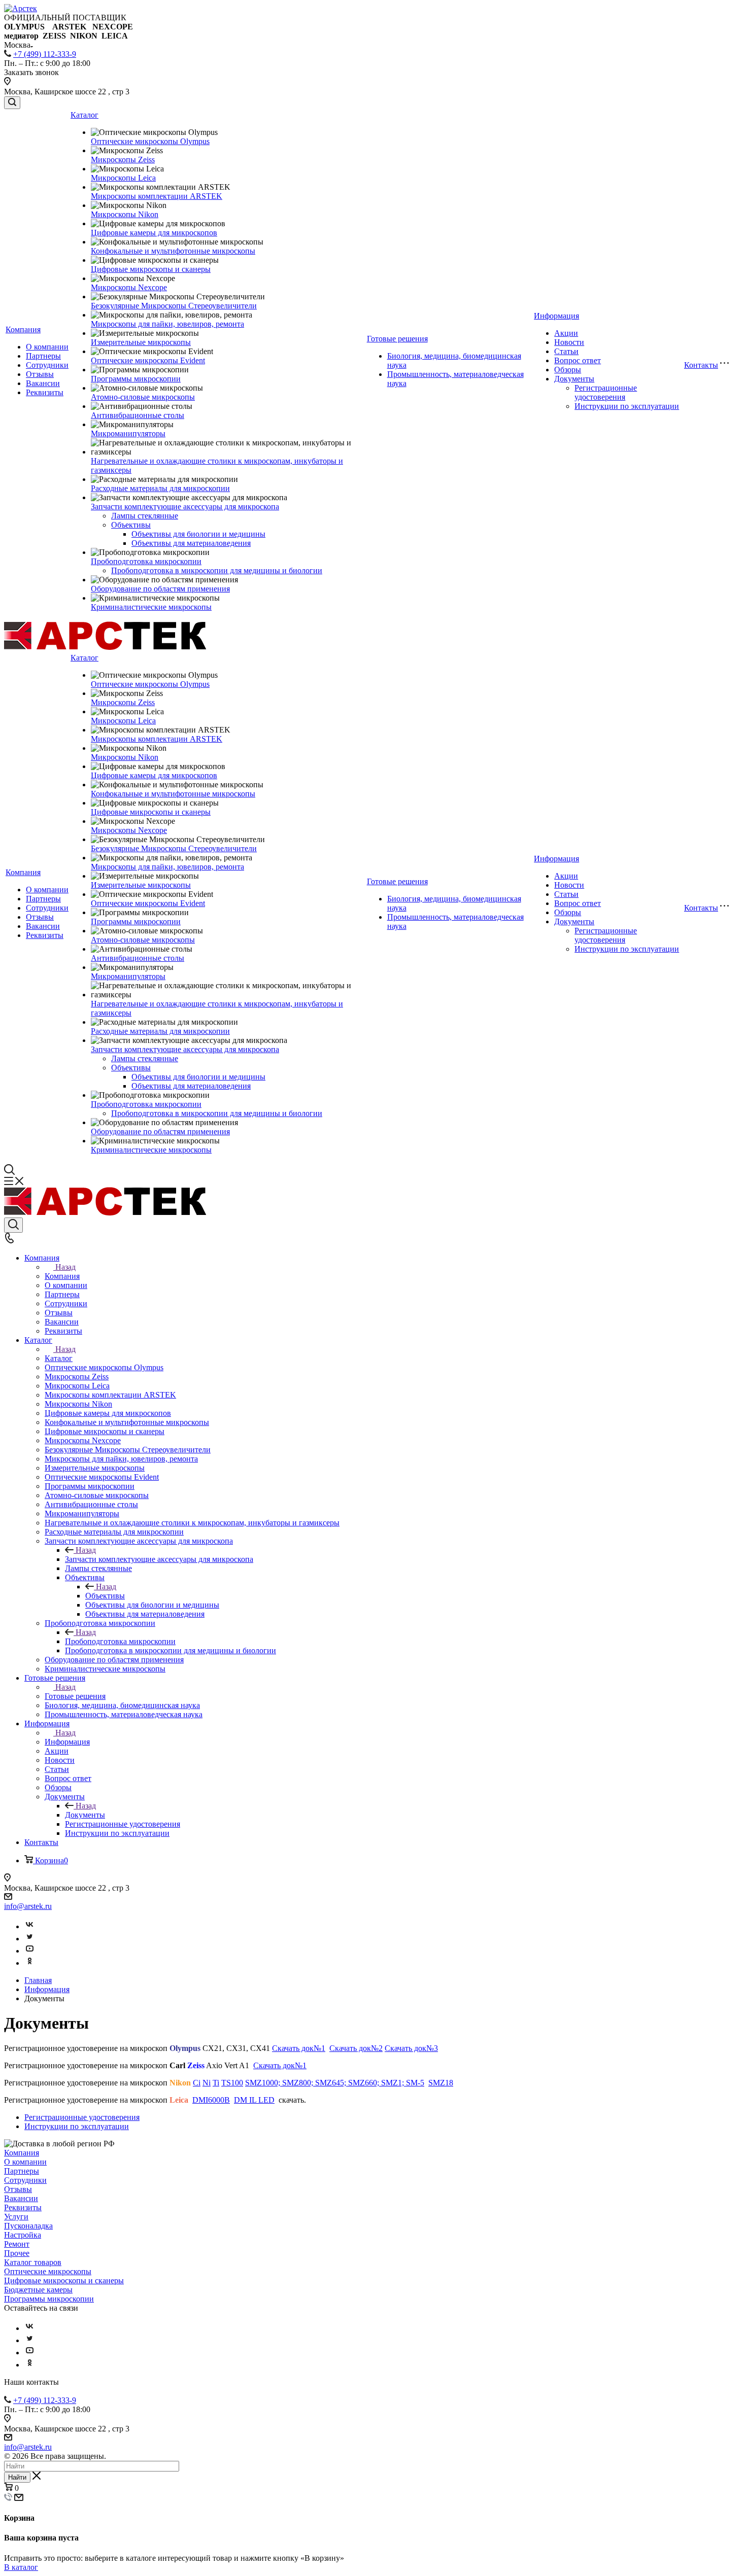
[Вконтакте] (29, 1926)
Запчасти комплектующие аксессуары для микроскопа (185, 507)
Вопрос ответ (578, 360)
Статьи (566, 351)
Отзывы (40, 374)
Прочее (17, 2253)
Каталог (84, 115)
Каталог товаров (33, 2262)
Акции (566, 333)
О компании (47, 347)
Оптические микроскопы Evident (148, 360)
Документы (574, 379)
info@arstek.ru (28, 1906)
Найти (17, 2477)
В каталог (21, 2567)
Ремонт (17, 2244)
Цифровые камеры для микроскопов (154, 233)
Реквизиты (45, 392)
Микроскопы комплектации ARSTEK (157, 196)
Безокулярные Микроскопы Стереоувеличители (174, 306)
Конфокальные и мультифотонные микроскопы (173, 251)
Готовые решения (397, 339)
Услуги (16, 2217)
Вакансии (43, 383)
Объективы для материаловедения (191, 543)
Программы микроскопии (136, 379)
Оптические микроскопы (48, 2271)
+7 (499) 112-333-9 (45, 54)
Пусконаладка (28, 2226)
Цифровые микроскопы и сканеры (151, 269)
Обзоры (568, 370)
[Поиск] (12, 103)
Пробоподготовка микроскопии (146, 561)
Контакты (701, 365)
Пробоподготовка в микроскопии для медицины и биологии (217, 570)
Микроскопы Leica (123, 178)
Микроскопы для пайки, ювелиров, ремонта (167, 324)
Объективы (131, 525)
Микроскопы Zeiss (123, 160)
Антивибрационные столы (138, 415)
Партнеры (43, 356)
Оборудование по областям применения (160, 589)
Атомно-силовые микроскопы (143, 397)
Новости (569, 342)
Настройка (23, 2235)
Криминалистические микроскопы (151, 607)
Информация (556, 316)
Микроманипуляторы (128, 433)
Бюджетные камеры (38, 2290)
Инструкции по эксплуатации (627, 406)
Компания (23, 329)
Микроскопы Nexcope (129, 287)
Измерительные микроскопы (141, 342)
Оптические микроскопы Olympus (150, 141)
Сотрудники (47, 365)
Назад (65, 1267)
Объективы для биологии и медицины (198, 534)
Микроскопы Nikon (125, 214)
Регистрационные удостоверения (606, 392)
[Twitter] (29, 1939)
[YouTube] (29, 1951)
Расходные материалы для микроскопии (160, 488)
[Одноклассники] (29, 1963)
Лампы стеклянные (145, 516)
